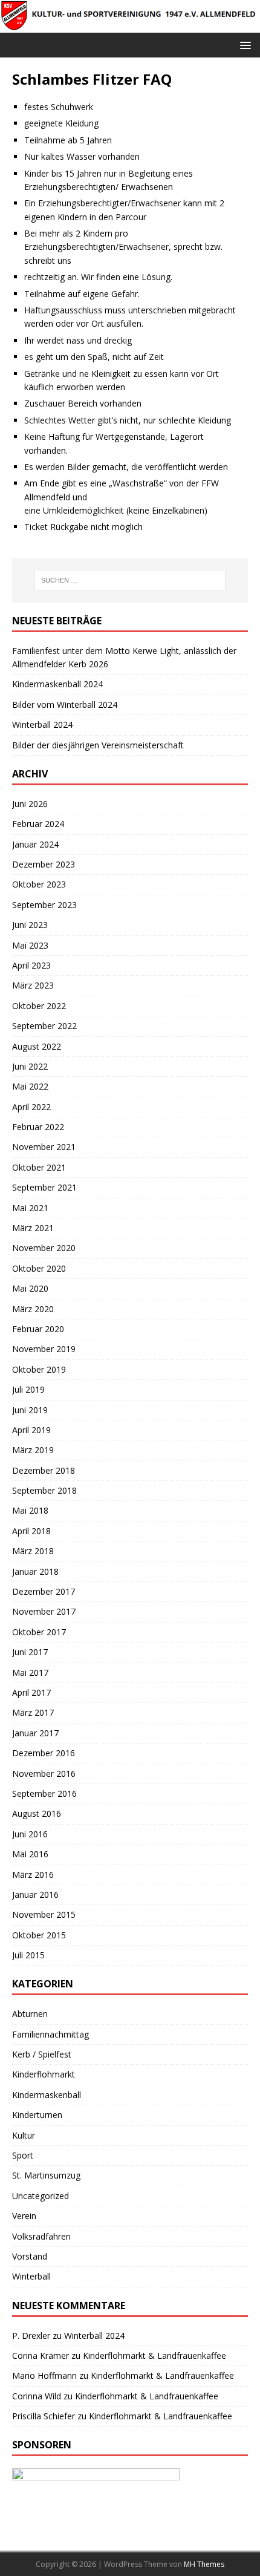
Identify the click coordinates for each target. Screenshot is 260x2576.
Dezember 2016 (44, 1753)
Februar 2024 (38, 824)
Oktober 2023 (39, 884)
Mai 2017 (30, 1672)
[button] (243, 44)
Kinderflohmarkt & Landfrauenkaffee (154, 2355)
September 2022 (44, 1026)
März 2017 (33, 1712)
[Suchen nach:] (130, 580)
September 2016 (44, 1793)
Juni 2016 (30, 1834)
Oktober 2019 (39, 1369)
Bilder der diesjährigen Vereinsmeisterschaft (98, 745)
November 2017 (44, 1611)
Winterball (31, 2276)
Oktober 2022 (39, 1006)
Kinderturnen (37, 2115)
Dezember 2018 (44, 1470)
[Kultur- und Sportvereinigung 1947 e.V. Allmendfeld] (130, 25)
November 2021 (44, 1147)
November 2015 (44, 1914)
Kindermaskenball (47, 2095)
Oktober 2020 (39, 1268)
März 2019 (33, 1450)
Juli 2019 (28, 1389)
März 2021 (33, 1228)
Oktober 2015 (39, 1935)
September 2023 (44, 905)
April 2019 (31, 1430)
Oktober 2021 (39, 1167)
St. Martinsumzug (46, 2175)
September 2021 (44, 1187)
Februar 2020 (38, 1329)
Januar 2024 (35, 844)
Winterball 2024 (42, 724)
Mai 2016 (30, 1854)
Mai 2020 (30, 1288)
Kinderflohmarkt (44, 2074)
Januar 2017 (35, 1733)
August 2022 (37, 1046)
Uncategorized (41, 2196)
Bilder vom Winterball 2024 (65, 704)
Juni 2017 (30, 1652)
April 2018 (31, 1531)
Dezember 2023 (44, 864)
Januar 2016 (35, 1894)
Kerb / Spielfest (42, 2054)
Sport (23, 2155)
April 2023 (31, 965)
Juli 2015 (28, 1955)
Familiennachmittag (50, 2034)
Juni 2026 (30, 804)
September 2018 (44, 1490)
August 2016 (37, 1813)
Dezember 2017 (44, 1591)
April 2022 (31, 1107)
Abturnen (30, 2014)
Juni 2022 (30, 1066)
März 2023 (33, 985)
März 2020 (33, 1309)
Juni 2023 (30, 925)
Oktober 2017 (39, 1632)
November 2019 (44, 1349)
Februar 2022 (38, 1127)
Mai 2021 (30, 1208)
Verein (24, 2216)
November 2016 (44, 1773)
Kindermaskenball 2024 (57, 684)
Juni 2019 (30, 1410)
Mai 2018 (30, 1510)
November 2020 (44, 1248)
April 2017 (31, 1692)
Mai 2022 (30, 1086)
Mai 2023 (30, 945)
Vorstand (30, 2256)
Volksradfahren (41, 2236)
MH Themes (204, 2564)
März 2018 (33, 1551)
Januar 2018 (35, 1571)
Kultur (24, 2135)
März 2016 (33, 1875)
